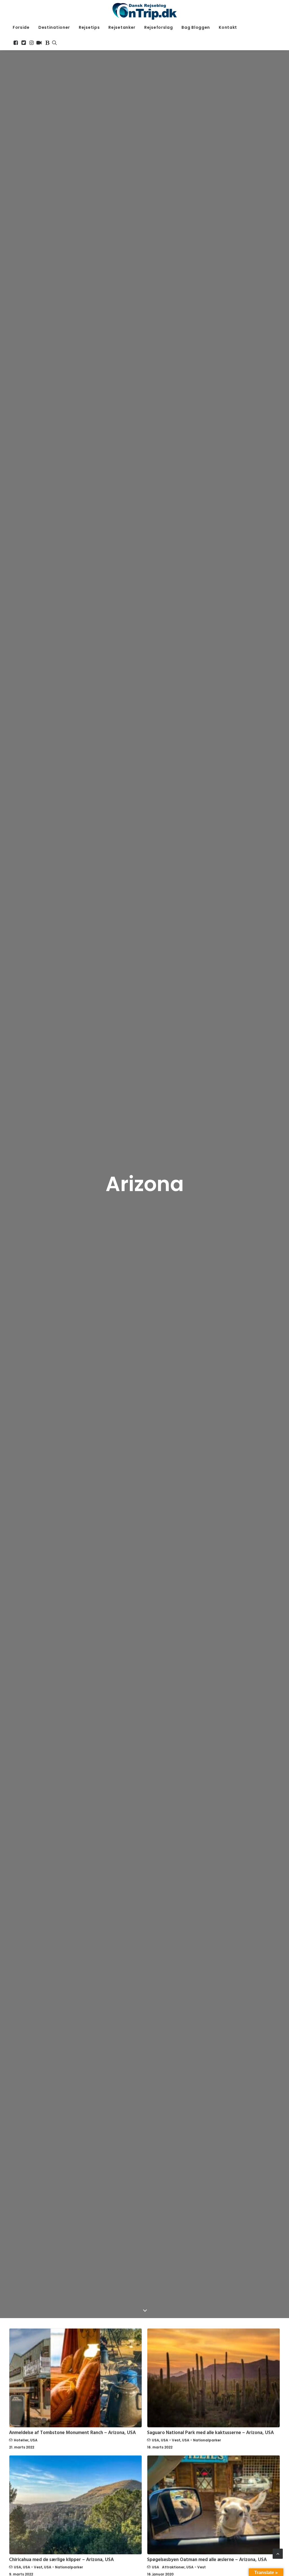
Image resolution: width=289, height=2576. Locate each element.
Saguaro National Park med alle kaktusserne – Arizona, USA (210, 2433)
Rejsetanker (122, 27)
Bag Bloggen (196, 27)
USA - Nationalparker (202, 2440)
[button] (16, 43)
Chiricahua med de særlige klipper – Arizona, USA (61, 2560)
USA (34, 2440)
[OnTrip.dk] (144, 10)
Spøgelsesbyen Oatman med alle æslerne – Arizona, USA (207, 2560)
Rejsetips (89, 27)
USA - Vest (171, 2440)
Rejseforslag (158, 27)
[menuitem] (21, 27)
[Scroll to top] (278, 2553)
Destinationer (54, 27)
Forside (21, 27)
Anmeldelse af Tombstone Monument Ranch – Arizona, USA (72, 2433)
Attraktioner (173, 2567)
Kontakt (228, 27)
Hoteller (21, 2440)
